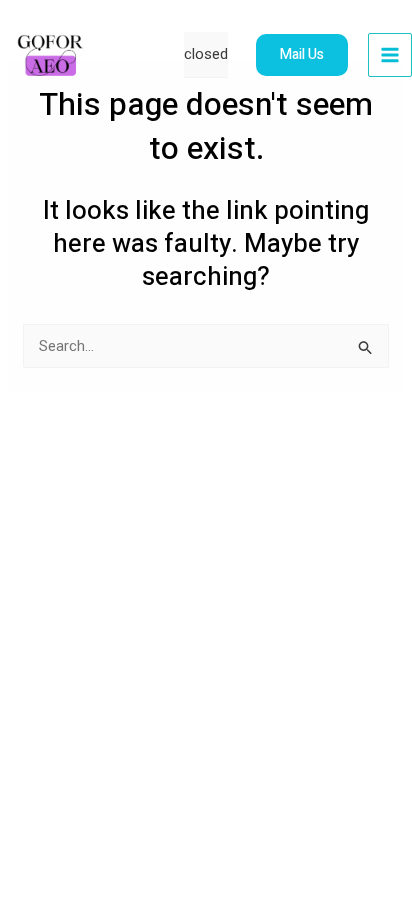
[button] (302, 55)
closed (206, 54)
